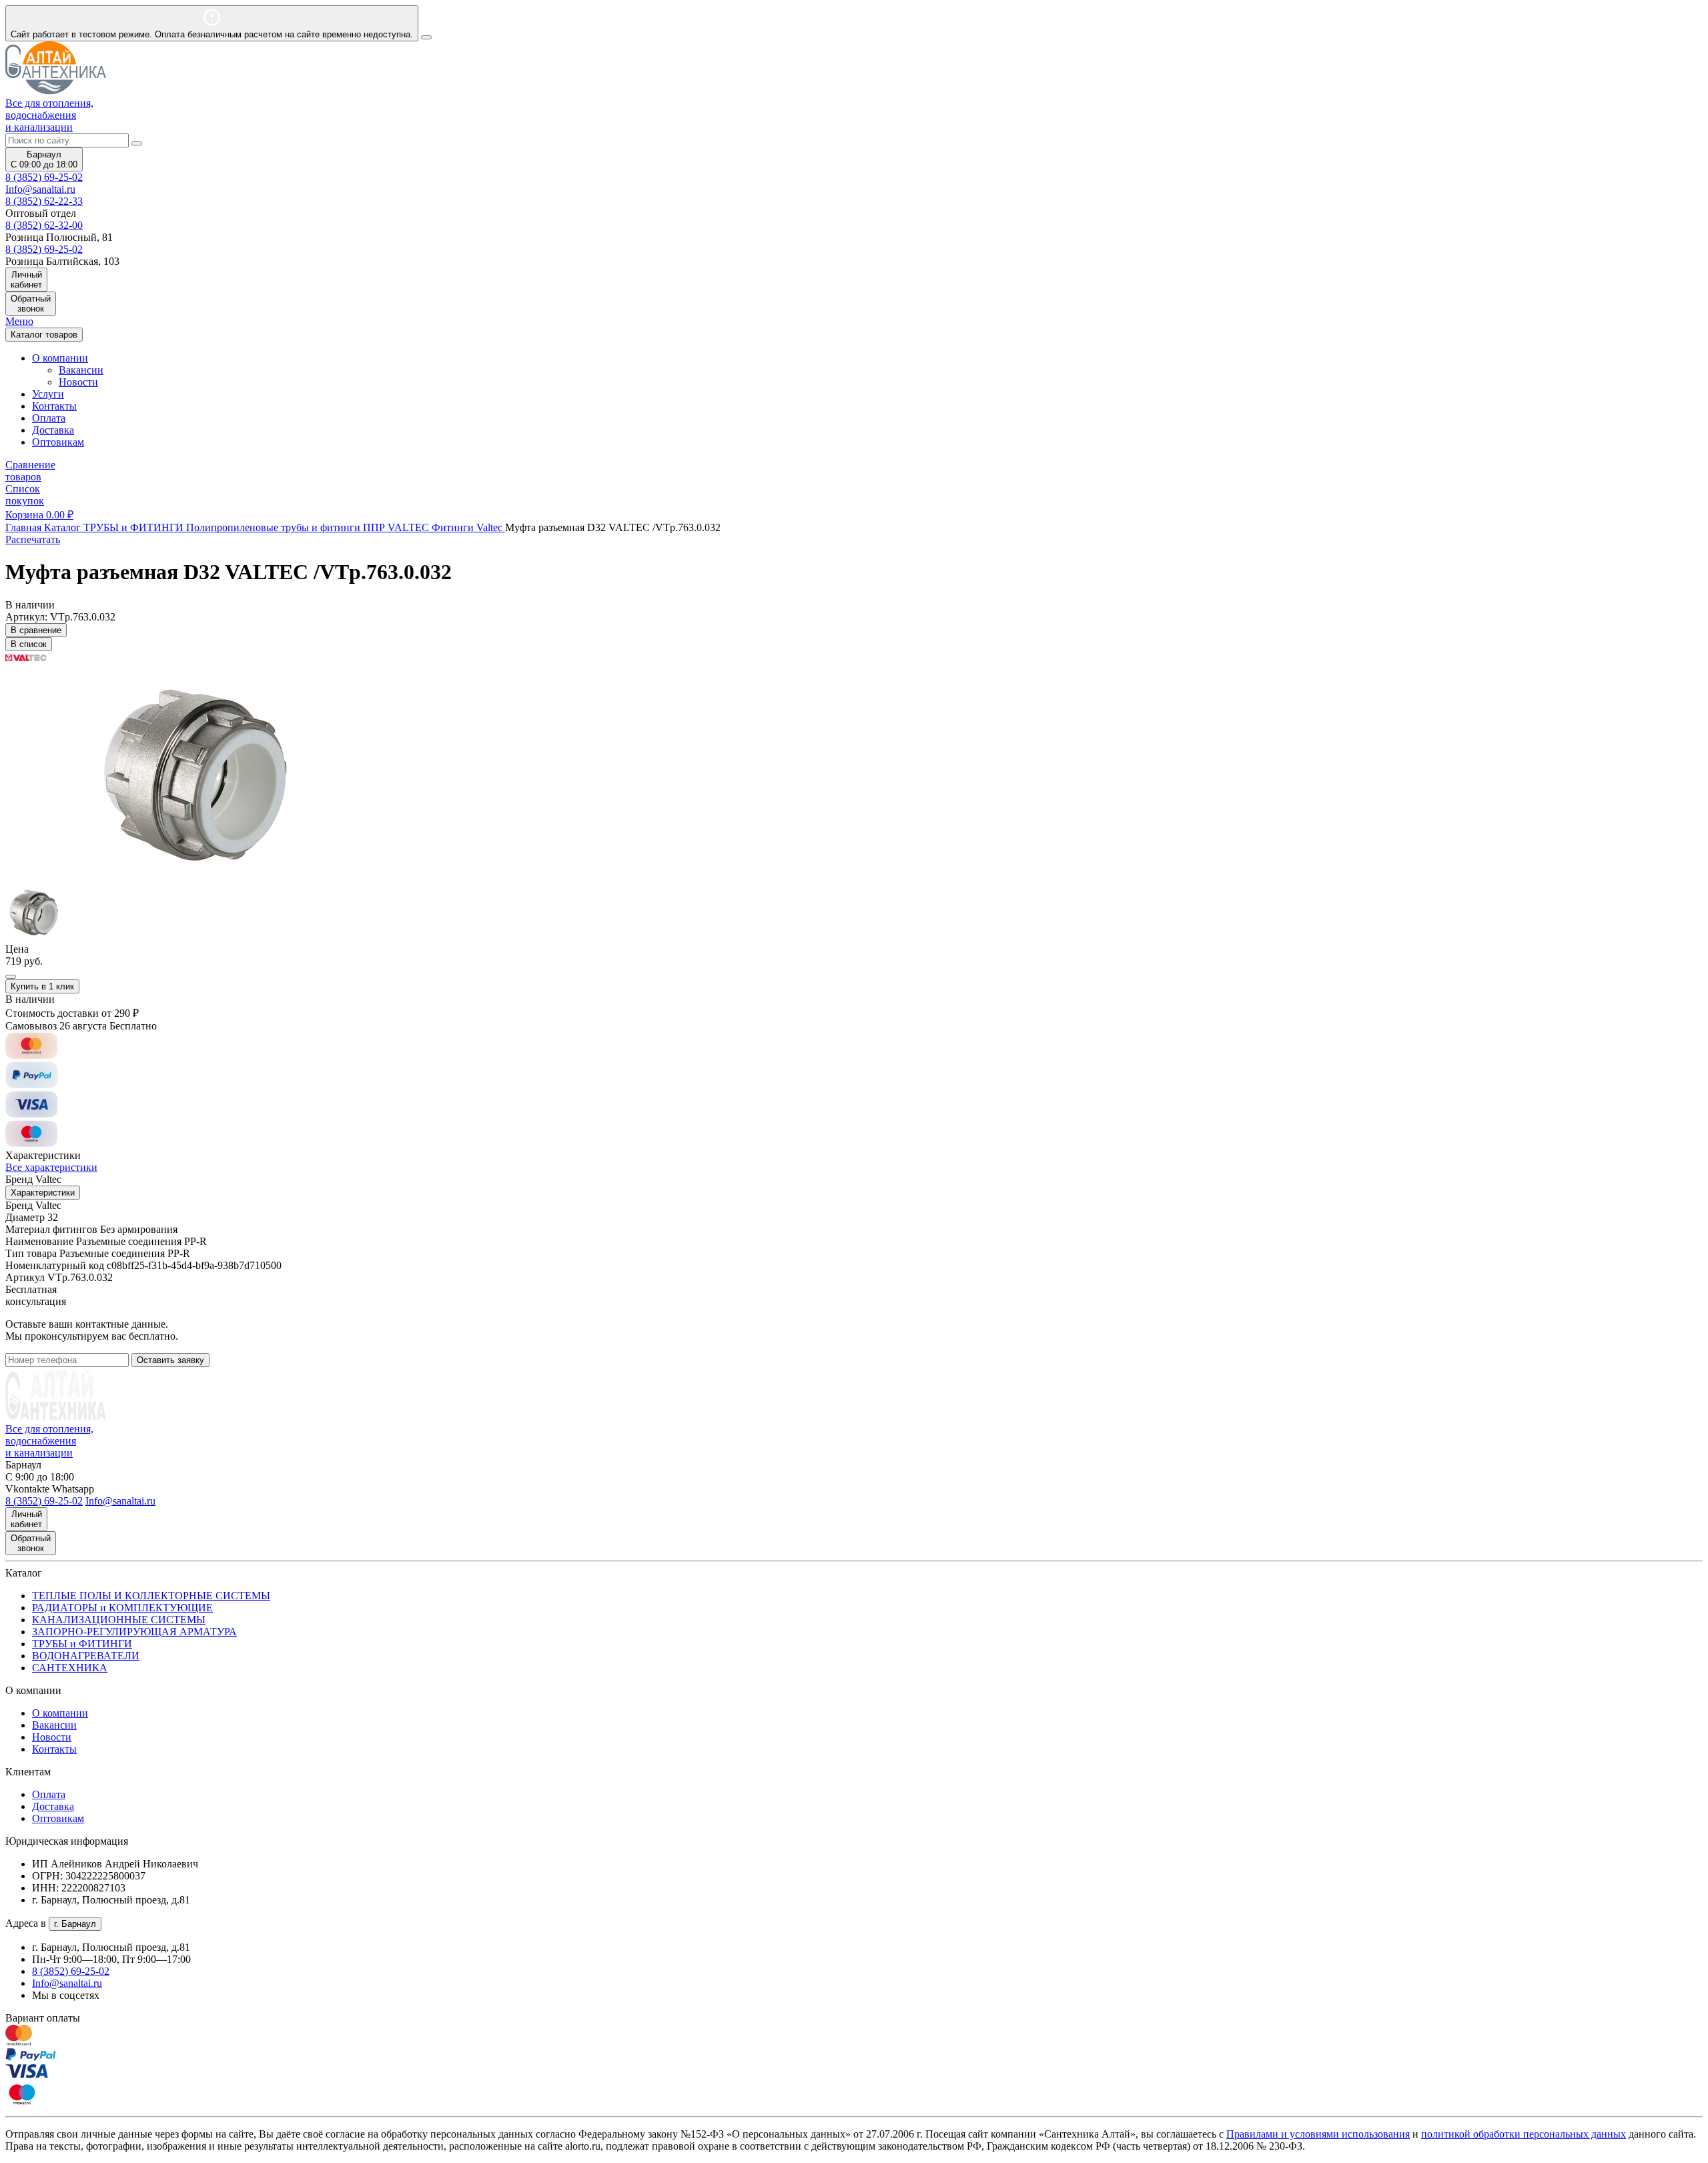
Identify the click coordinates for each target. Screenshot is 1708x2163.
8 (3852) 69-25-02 (44, 177)
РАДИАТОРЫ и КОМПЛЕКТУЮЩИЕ (122, 1608)
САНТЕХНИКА (70, 1668)
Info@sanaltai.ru (67, 1983)
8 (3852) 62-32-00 (44, 225)
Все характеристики (51, 1167)
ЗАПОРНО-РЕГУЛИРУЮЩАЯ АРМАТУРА (134, 1632)
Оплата (49, 418)
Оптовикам (58, 442)
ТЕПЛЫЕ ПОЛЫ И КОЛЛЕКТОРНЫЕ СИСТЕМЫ (151, 1596)
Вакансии (81, 370)
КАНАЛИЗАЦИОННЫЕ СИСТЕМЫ (119, 1620)
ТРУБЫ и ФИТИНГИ (82, 1644)
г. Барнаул (75, 1924)
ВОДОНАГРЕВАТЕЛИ (86, 1656)
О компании (60, 1713)
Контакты (54, 406)
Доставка (53, 430)
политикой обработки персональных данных (1524, 2134)
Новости (78, 382)
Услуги (48, 394)
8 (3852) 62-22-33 (44, 201)
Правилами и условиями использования (1318, 2134)
